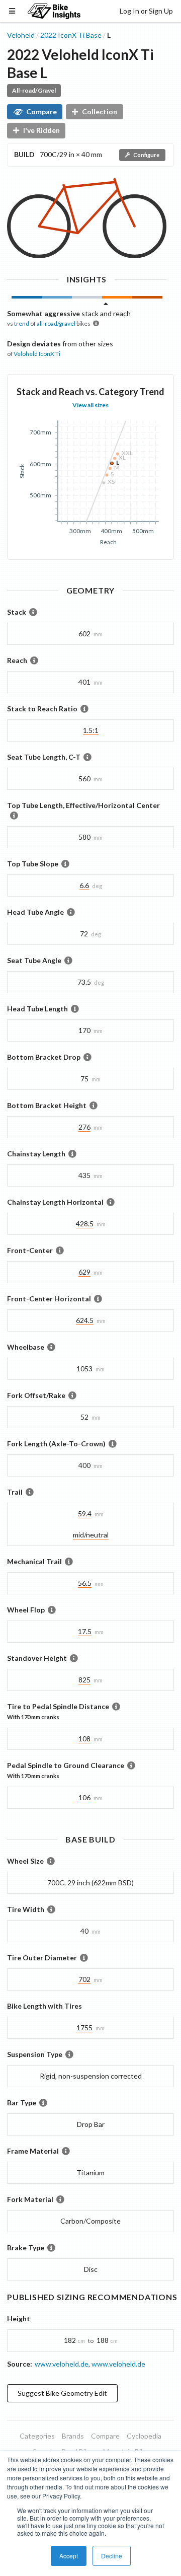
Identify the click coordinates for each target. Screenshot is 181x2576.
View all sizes (90, 405)
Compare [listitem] (105, 2436)
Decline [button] (112, 2556)
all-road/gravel (56, 323)
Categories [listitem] (37, 2436)
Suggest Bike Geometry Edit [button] (62, 2393)
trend (22, 323)
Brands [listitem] (73, 2436)
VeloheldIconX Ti (37, 354)
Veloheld (21, 35)
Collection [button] (100, 112)
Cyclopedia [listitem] (144, 2436)
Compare (41, 112)
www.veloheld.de (62, 2364)
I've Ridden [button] (41, 130)
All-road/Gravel (34, 90)
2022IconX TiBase (71, 35)
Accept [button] (69, 2556)
